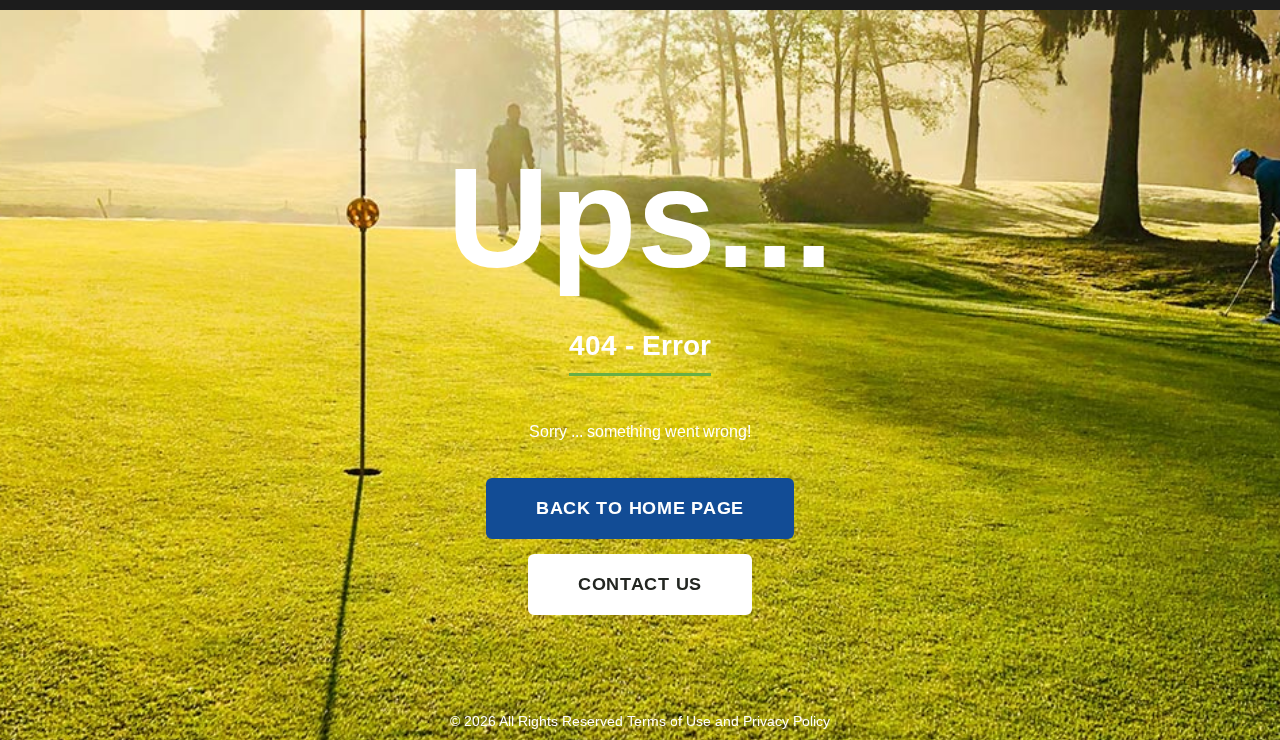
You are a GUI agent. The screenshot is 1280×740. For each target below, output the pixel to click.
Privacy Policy (786, 721)
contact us (640, 584)
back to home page (640, 508)
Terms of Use (669, 721)
